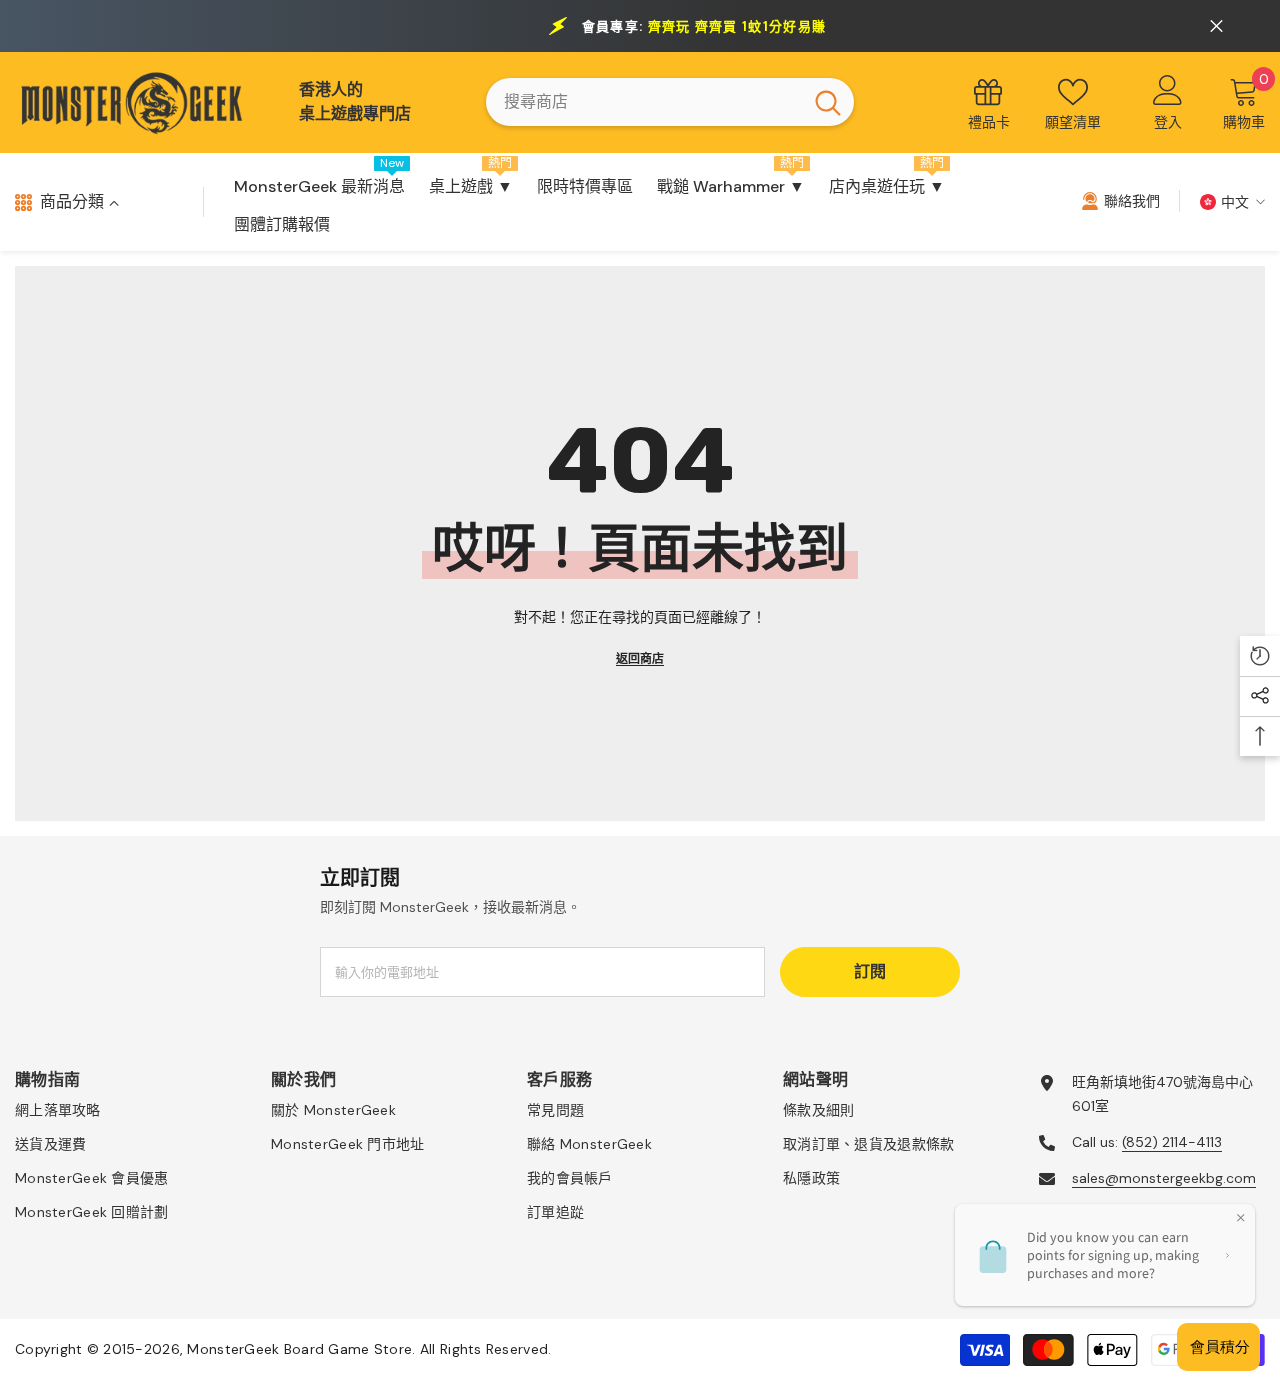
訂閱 (870, 971)
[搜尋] (670, 102)
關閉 (1216, 26)
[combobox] (644, 102)
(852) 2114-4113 (1172, 1142)
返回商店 (640, 659)
